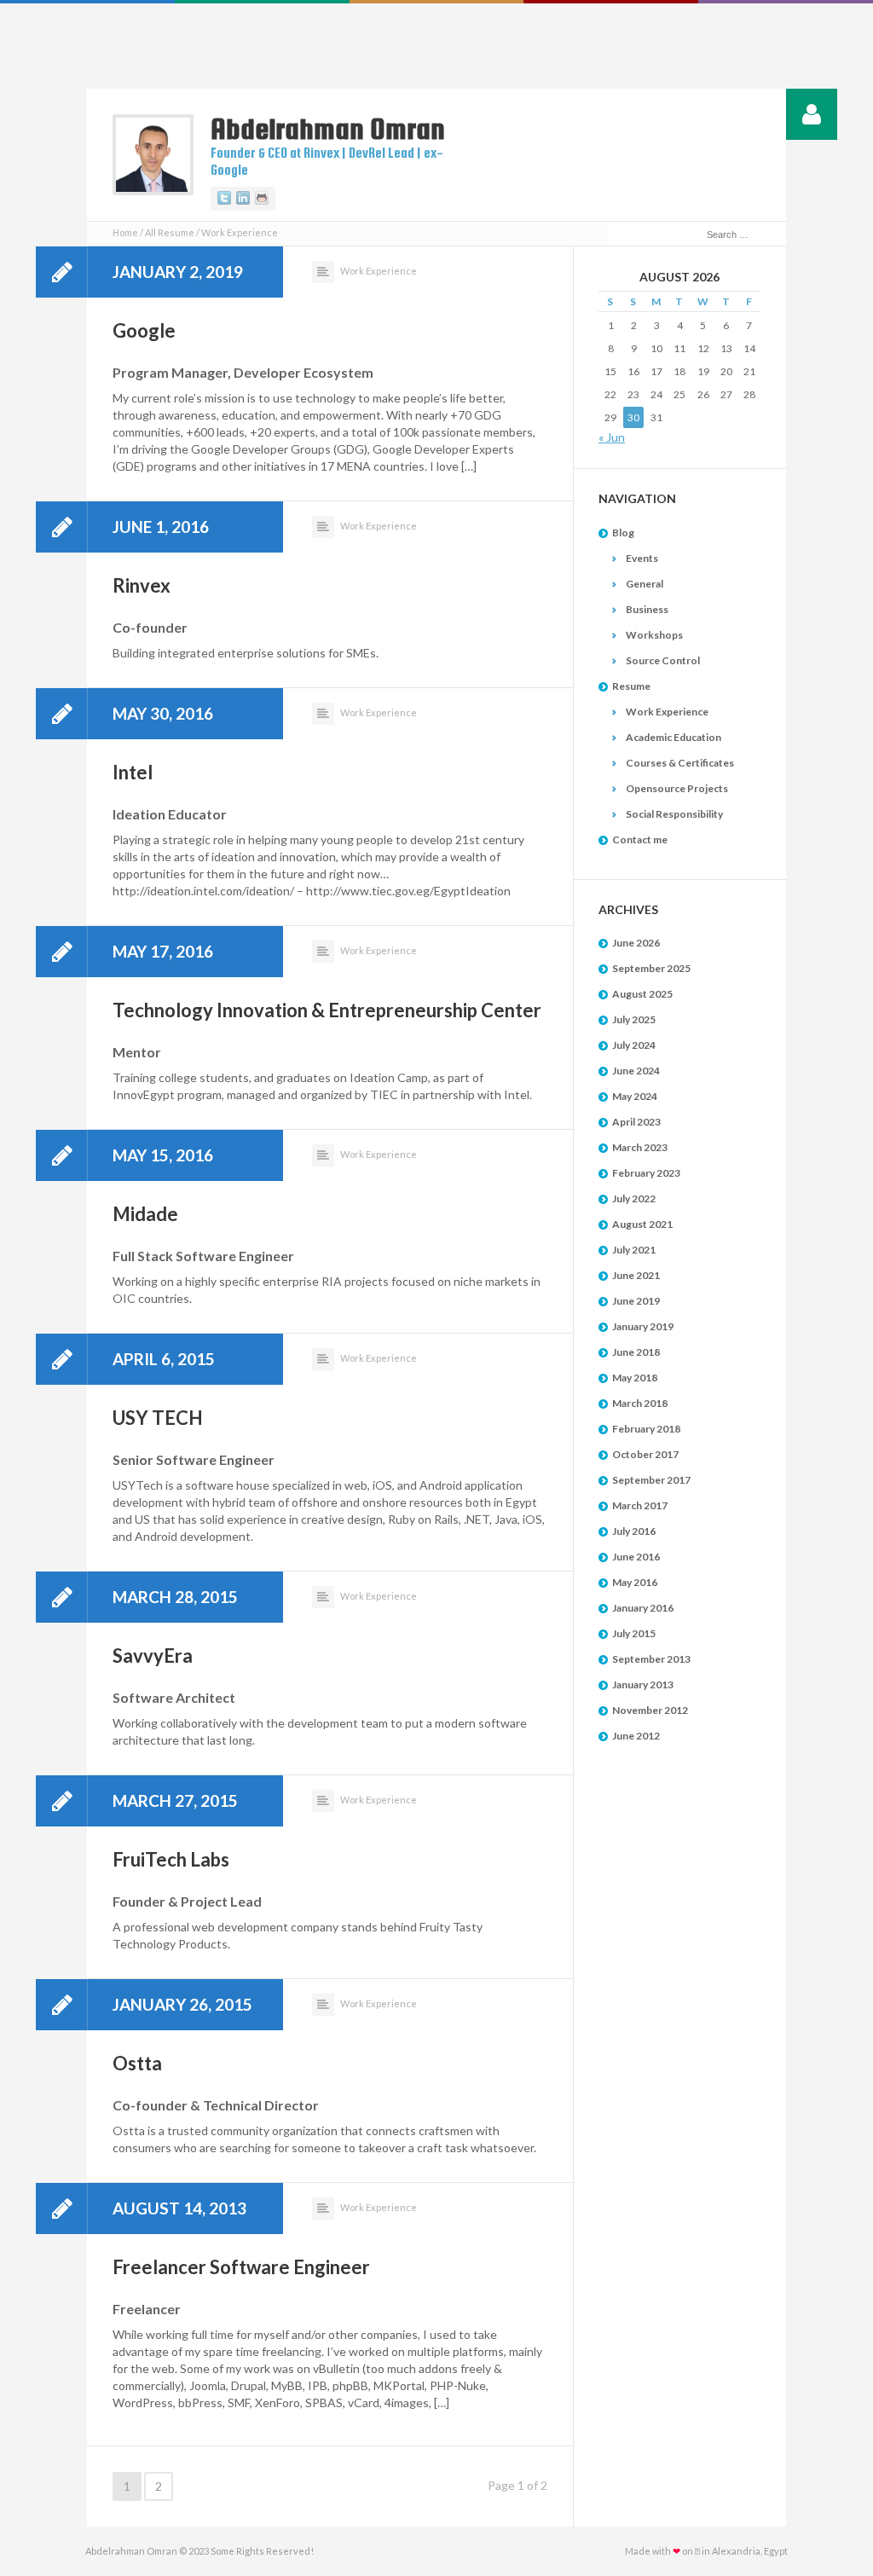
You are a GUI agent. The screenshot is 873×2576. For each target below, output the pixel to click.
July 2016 (634, 1531)
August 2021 (642, 1224)
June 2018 (636, 1352)
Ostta (137, 2063)
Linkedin (243, 199)
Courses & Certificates (680, 763)
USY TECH (158, 1418)
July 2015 (634, 1633)
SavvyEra (153, 1656)
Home (125, 232)
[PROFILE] (812, 114)
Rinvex (142, 585)
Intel (133, 772)
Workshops (654, 635)
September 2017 (651, 1480)
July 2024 (634, 1045)
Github (262, 199)
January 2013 (643, 1685)
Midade (145, 1214)
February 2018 (646, 1429)
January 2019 (643, 1326)
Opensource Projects (677, 788)
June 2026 (636, 943)
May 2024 (635, 1096)
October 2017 (645, 1454)
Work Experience (379, 271)
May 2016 (635, 1582)
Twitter (224, 199)
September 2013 (651, 1659)
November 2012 (650, 1710)
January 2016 (643, 1608)
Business (647, 609)
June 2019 (636, 1301)
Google (144, 330)
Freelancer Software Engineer (241, 2267)
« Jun (612, 437)
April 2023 (636, 1122)
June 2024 (636, 1071)
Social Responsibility (674, 814)
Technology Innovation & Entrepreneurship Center (327, 1010)
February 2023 (646, 1173)
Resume (631, 686)
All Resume (170, 232)
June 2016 (636, 1557)
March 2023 (640, 1147)
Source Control (663, 660)
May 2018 (635, 1378)
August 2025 (642, 994)
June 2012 (636, 1736)
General (645, 584)
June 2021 (636, 1275)
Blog (623, 533)
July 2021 (634, 1250)
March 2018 (640, 1403)
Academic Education (674, 737)
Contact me (640, 839)
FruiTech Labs (171, 1859)
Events (642, 558)
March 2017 (640, 1505)
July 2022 (634, 1198)
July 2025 (634, 1019)
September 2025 (651, 968)
